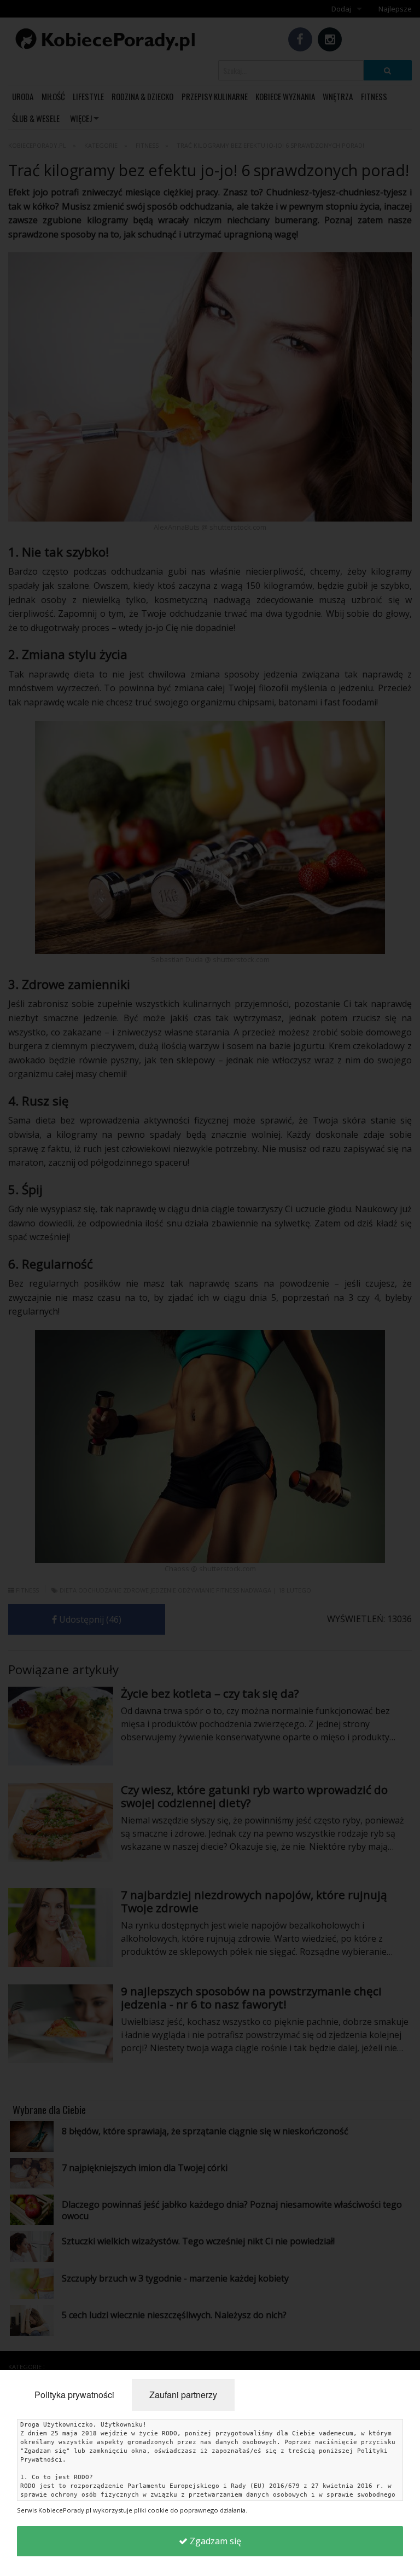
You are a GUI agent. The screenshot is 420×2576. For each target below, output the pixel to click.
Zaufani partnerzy (183, 2395)
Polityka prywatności (74, 2395)
